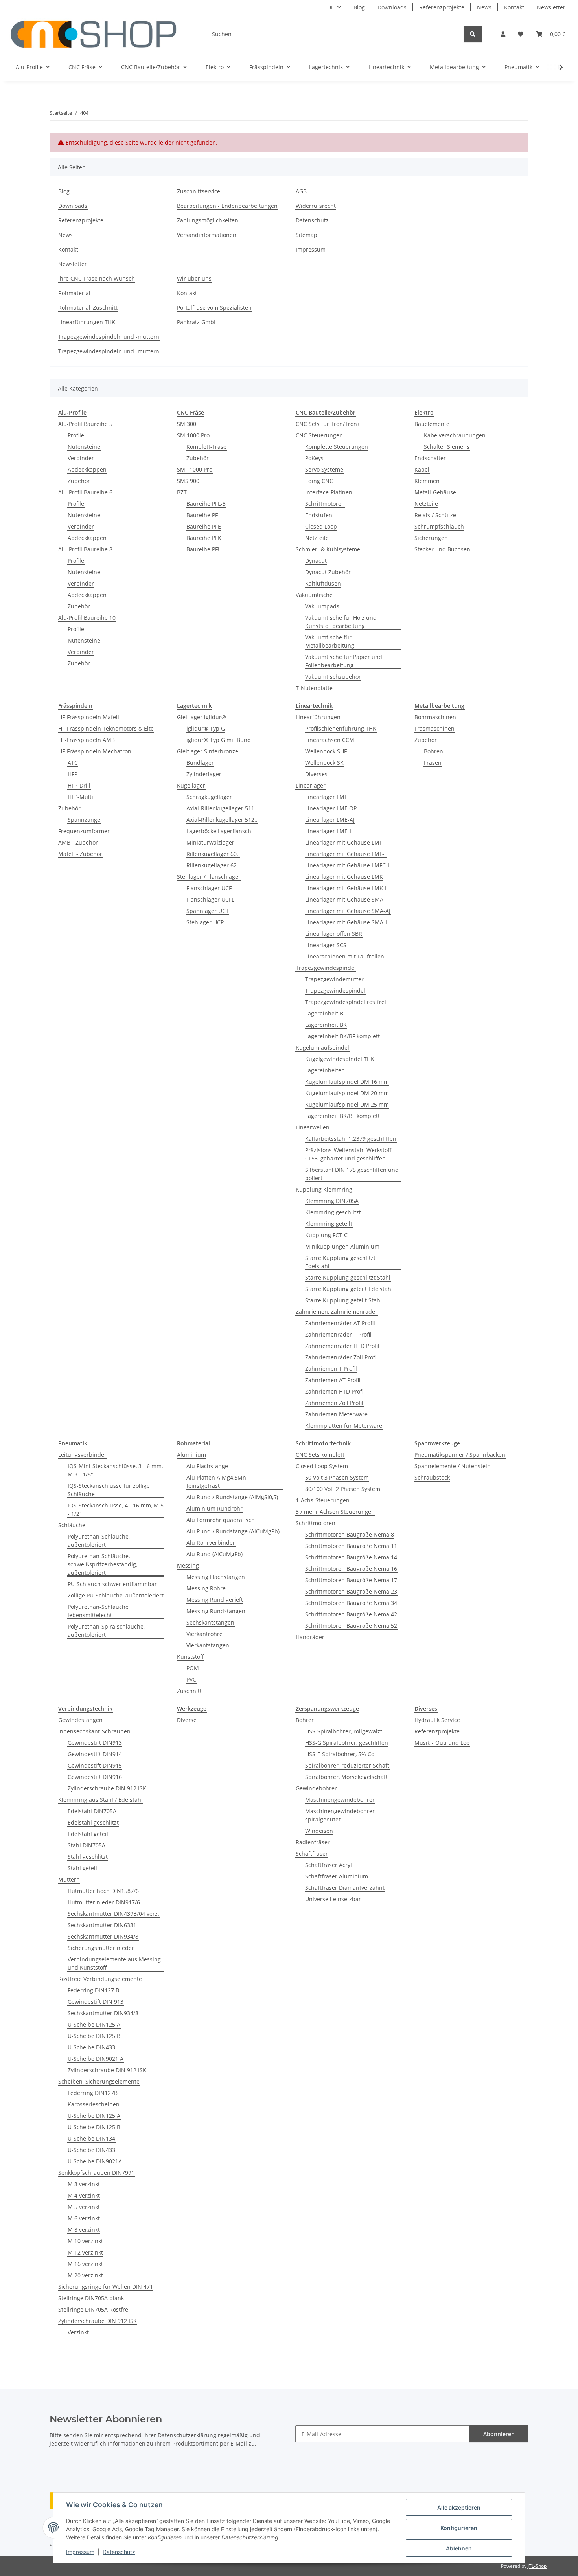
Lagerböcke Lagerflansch (219, 831)
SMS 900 (188, 481)
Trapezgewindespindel (326, 968)
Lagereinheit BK (326, 1025)
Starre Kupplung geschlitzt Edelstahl (340, 1262)
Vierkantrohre (204, 1634)
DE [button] (331, 7)
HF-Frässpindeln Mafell (89, 717)
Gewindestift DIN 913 (96, 2002)
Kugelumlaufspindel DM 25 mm (347, 1104)
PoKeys (314, 458)
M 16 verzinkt (85, 2264)
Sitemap (306, 235)
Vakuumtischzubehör (333, 677)
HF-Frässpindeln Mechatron (95, 751)
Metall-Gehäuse (435, 492)
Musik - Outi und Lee (442, 1743)
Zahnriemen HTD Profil (335, 1391)
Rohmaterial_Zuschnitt (88, 308)
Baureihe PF (202, 515)
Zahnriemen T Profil (331, 1369)
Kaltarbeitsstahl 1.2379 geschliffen (351, 1139)
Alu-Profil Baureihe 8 (85, 549)
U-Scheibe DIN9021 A (96, 2059)
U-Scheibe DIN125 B (94, 2036)
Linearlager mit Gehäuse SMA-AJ (348, 911)
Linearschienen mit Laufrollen (345, 956)
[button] (503, 34)
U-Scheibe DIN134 (91, 2138)
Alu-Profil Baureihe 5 (85, 424)
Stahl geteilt (83, 1868)
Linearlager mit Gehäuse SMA (344, 899)
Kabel (422, 469)
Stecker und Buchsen (442, 549)
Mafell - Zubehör (80, 854)
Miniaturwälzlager (210, 842)
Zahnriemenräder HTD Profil (342, 1346)
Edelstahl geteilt (89, 1834)
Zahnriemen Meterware (336, 1414)
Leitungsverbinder (82, 1455)
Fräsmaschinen (434, 728)
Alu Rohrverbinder (211, 1543)
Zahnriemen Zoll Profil (334, 1403)
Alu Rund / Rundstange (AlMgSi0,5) (232, 1497)
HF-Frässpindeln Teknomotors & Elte (106, 728)
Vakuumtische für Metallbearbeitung (330, 641)
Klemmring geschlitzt (333, 1212)
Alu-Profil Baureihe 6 (85, 492)
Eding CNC (319, 481)
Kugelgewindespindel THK (340, 1059)
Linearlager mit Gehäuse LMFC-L (348, 865)
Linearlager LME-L (329, 831)
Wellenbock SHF (326, 751)
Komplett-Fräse (206, 447)
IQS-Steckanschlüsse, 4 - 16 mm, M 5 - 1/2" (116, 1509)
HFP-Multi (80, 797)
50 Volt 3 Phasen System (337, 1477)
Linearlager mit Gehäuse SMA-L (347, 922)
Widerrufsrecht (316, 206)
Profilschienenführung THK (341, 728)
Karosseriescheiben (94, 2104)
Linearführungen (318, 717)
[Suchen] (473, 34)
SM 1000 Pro (193, 435)
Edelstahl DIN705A (92, 1811)
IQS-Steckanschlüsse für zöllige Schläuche (109, 1490)
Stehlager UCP (205, 922)
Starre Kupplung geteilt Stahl (343, 1300)
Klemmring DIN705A (332, 1201)
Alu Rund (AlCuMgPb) (214, 1554)
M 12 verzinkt (85, 2252)
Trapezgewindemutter (334, 979)
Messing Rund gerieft (215, 1600)
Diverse (187, 1720)
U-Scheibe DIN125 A (94, 2024)
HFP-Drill (79, 785)
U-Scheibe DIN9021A (95, 2161)
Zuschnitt (189, 1691)
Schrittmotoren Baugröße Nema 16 (351, 1569)
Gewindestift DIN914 (95, 1754)
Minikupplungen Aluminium (342, 1246)
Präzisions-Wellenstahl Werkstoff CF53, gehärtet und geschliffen (348, 1154)
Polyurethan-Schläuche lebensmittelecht (98, 1611)
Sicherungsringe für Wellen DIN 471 (106, 2287)
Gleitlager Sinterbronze (208, 751)
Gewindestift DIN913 (95, 1743)
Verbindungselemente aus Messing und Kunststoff (114, 1963)
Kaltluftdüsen (323, 583)
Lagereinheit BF (326, 1013)
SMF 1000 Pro (195, 469)
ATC (73, 763)
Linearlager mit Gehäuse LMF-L (346, 854)
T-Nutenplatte (314, 688)
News (484, 7)
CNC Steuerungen (319, 435)
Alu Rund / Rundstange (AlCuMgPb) (233, 1531)
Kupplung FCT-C (326, 1235)
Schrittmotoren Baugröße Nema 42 (351, 1614)
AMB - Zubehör (78, 842)
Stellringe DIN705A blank (91, 2298)
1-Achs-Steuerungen (323, 1500)
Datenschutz (119, 2552)
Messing (188, 1565)
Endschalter (430, 458)
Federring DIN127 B (93, 1990)
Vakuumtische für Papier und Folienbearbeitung (344, 661)
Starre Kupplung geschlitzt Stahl (348, 1277)
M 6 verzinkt (84, 2218)
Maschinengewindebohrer (340, 1800)
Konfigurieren (459, 2528)
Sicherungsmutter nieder (101, 1948)
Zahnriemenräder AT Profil (340, 1323)
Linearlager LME (326, 797)
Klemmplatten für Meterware (344, 1426)
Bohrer (305, 1720)
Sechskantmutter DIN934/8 (103, 1936)
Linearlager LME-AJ (330, 820)
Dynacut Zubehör (328, 572)
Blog (359, 7)
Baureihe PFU (204, 549)
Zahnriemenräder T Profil (338, 1334)
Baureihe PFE (204, 526)
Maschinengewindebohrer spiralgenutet (340, 1815)
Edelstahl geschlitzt (93, 1822)
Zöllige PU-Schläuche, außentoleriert (116, 1595)
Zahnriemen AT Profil (333, 1380)
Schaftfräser (312, 1854)
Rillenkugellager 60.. (213, 854)
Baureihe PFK (204, 538)
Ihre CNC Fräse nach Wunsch (97, 278)
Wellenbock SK (324, 763)
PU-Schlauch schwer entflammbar (112, 1584)
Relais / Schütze (435, 515)
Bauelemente (432, 424)
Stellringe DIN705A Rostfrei (94, 2309)
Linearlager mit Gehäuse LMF (344, 842)
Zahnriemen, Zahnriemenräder (337, 1312)
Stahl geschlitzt (88, 1857)
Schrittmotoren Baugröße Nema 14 (351, 1557)
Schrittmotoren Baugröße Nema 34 (351, 1603)
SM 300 (187, 424)
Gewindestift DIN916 (95, 1777)
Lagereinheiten (325, 1070)
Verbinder (81, 458)
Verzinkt (78, 2332)
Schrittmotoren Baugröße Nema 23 (351, 1591)
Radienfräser (313, 1842)
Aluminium (191, 1455)
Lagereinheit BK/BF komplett (342, 1036)
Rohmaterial (74, 293)
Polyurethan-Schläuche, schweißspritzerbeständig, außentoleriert (102, 1564)
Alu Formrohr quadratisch (221, 1520)
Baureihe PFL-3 (206, 504)
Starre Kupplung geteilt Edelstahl (349, 1289)
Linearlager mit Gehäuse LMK (344, 877)
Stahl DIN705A (87, 1845)
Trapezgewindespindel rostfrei (346, 1002)
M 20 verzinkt (85, 2275)
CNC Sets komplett (320, 1455)
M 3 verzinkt (84, 2184)
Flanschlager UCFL (210, 899)
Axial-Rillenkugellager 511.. (222, 808)
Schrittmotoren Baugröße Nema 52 (351, 1626)
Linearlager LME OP (331, 808)
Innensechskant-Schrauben (94, 1731)
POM (193, 1668)
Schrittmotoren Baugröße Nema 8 (350, 1534)
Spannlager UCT (208, 911)
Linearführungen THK (87, 322)
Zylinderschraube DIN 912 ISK (107, 1788)
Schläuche (72, 1525)
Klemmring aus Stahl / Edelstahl (100, 1800)
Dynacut (316, 561)
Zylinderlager (204, 774)
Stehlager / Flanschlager (209, 877)
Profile (76, 435)
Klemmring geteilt (329, 1224)
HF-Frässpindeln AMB (87, 740)
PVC (191, 1679)
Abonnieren (499, 2434)
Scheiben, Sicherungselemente (99, 2081)
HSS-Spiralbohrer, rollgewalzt (344, 1731)
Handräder (310, 1637)
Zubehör (79, 481)
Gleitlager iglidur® (202, 717)
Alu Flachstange (207, 1466)
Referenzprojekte (442, 7)
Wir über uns (194, 278)
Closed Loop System (322, 1466)
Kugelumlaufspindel (322, 1047)
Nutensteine (84, 447)
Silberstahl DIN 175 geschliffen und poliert (352, 1174)
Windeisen (319, 1831)
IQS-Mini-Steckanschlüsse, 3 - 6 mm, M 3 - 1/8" (115, 1470)
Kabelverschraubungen (455, 435)
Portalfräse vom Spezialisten (214, 308)
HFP (73, 774)
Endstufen (319, 515)
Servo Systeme (324, 469)
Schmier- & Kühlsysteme (328, 549)
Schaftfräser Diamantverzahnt (345, 1888)
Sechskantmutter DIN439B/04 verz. (113, 1914)
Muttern (69, 1879)
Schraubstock (432, 1477)
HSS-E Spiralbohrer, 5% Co (340, 1754)
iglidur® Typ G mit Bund (219, 740)
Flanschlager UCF (209, 888)
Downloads (392, 7)
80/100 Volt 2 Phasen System (343, 1489)
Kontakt (514, 7)
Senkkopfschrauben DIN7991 (96, 2173)
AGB (301, 191)
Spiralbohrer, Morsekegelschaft (346, 1777)
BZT (182, 492)
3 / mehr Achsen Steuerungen (335, 1512)
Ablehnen (459, 2548)
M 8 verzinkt (84, 2230)
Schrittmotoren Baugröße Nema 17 (351, 1580)
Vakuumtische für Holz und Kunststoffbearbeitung (341, 622)
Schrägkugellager (209, 797)
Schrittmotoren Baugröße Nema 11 (351, 1546)
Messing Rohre (206, 1588)
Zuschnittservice (199, 191)
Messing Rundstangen (216, 1611)
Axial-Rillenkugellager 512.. (222, 820)
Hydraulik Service (437, 1720)
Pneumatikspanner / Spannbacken (460, 1455)
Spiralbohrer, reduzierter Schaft (347, 1765)
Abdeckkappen (87, 469)
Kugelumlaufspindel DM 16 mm (347, 1082)
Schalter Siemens (447, 447)
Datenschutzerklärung (187, 2435)
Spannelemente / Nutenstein (453, 1466)
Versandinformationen (207, 235)
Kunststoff (191, 1657)
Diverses (316, 774)
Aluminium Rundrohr (214, 1508)
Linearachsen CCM (330, 740)
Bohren (433, 751)
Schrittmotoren (325, 504)
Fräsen (433, 763)
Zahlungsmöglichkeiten (208, 220)
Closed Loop (321, 526)
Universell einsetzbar (333, 1899)
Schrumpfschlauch (439, 526)
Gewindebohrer (316, 1788)
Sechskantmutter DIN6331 (102, 1925)
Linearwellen (313, 1127)
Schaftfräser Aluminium (337, 1876)
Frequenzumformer (84, 831)
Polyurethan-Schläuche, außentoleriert (99, 1540)
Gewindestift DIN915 (95, 1765)
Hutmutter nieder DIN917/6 (104, 1902)
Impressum (80, 2552)
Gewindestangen (80, 1720)
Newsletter (551, 7)
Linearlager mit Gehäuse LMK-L (346, 888)
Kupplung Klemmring (324, 1189)
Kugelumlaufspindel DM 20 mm (347, 1093)
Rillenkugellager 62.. (213, 865)
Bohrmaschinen (435, 717)
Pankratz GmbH (197, 322)
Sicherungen (431, 538)
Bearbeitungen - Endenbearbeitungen (227, 206)
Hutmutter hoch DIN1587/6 (103, 1891)
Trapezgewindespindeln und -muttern (109, 337)
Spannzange (84, 820)
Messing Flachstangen (216, 1577)
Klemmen (427, 481)
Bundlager (200, 763)
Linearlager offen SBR (334, 934)
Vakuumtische (314, 595)
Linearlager (311, 785)
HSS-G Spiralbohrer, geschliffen (347, 1743)
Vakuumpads (322, 606)
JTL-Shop (537, 2566)
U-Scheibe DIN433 (91, 2047)
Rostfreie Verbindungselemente (100, 1979)
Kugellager (191, 785)
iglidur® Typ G (206, 728)
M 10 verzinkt (85, 2241)
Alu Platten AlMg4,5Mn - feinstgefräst (218, 1482)
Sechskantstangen (210, 1622)
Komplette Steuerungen (337, 447)
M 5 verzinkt (84, 2207)
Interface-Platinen (329, 492)
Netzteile (317, 538)
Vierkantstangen (208, 1645)
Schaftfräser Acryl (329, 1865)
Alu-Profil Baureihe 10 (87, 618)
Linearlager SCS (326, 945)
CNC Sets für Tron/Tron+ (328, 424)
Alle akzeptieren (459, 2507)
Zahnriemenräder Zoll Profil (341, 1357)
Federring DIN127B (93, 2093)
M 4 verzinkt (84, 2195)
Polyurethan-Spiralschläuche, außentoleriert (106, 1630)
